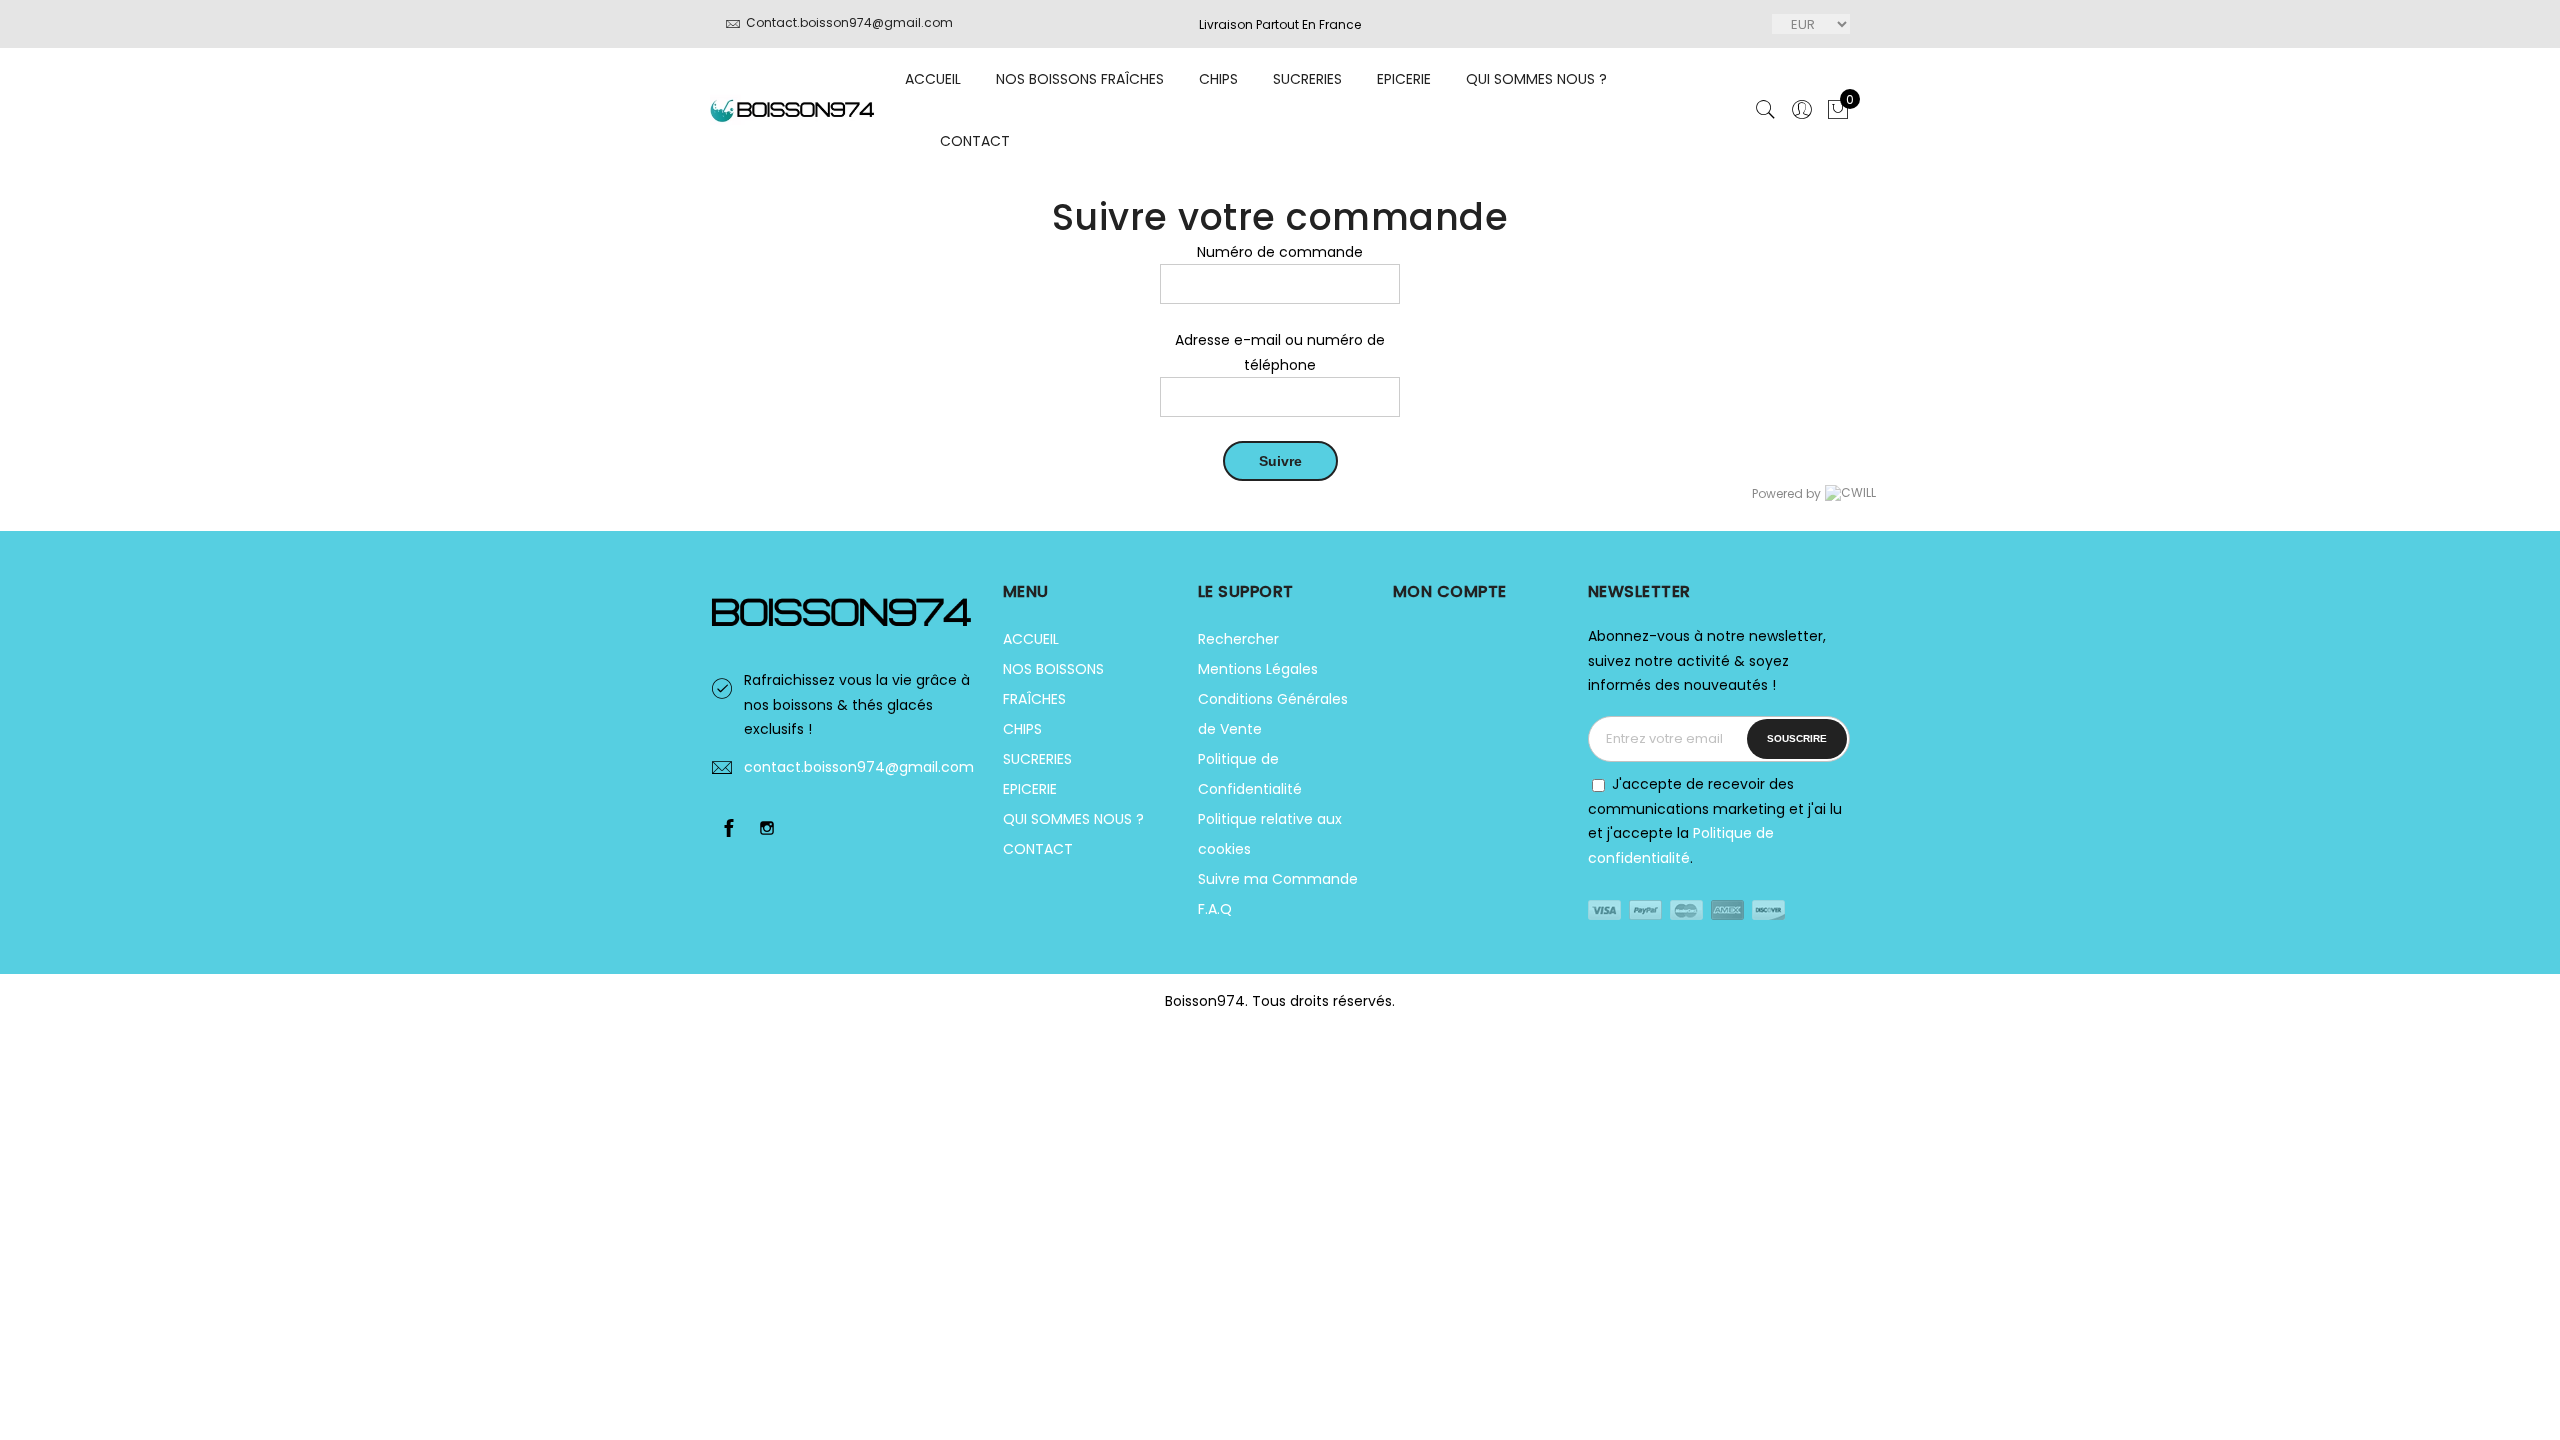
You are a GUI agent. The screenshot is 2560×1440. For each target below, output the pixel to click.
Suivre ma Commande (1278, 879)
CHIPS (1218, 79)
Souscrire (1797, 738)
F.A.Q (1215, 909)
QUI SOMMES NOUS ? (1536, 79)
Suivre (1280, 461)
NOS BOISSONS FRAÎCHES (1080, 79)
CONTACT (975, 141)
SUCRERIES (1307, 79)
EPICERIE (1404, 79)
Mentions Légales (1258, 669)
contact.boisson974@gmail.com (859, 767)
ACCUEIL (933, 79)
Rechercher (1238, 639)
